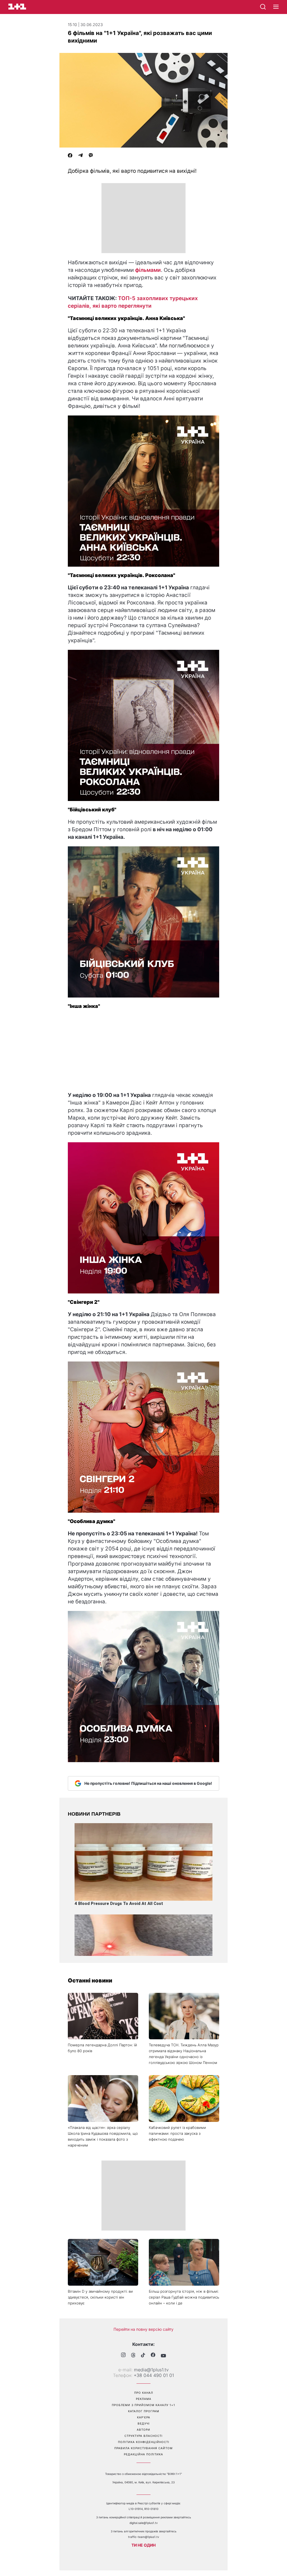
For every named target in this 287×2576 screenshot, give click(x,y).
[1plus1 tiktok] (143, 2356)
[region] (143, 218)
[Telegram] (80, 156)
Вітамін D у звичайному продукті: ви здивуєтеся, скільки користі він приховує (100, 2297)
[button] (276, 7)
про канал (144, 2393)
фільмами (148, 270)
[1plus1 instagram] (123, 2356)
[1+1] (17, 7)
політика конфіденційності (144, 2442)
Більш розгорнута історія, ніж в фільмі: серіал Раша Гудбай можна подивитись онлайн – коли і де (184, 2297)
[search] (263, 7)
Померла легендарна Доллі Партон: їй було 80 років (102, 2048)
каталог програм (144, 2411)
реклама (144, 2399)
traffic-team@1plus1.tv (144, 2537)
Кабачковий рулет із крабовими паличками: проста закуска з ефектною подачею (177, 2133)
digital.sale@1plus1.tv (144, 2523)
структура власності (143, 2436)
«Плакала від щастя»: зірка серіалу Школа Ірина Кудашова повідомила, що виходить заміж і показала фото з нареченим (103, 2136)
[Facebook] (70, 156)
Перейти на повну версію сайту (143, 2329)
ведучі (144, 2423)
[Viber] (91, 156)
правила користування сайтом (143, 2448)
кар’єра (144, 2417)
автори (143, 2430)
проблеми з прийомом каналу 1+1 (143, 2405)
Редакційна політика (143, 2454)
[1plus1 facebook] (153, 2356)
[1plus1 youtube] (163, 2356)
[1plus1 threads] (133, 2356)
